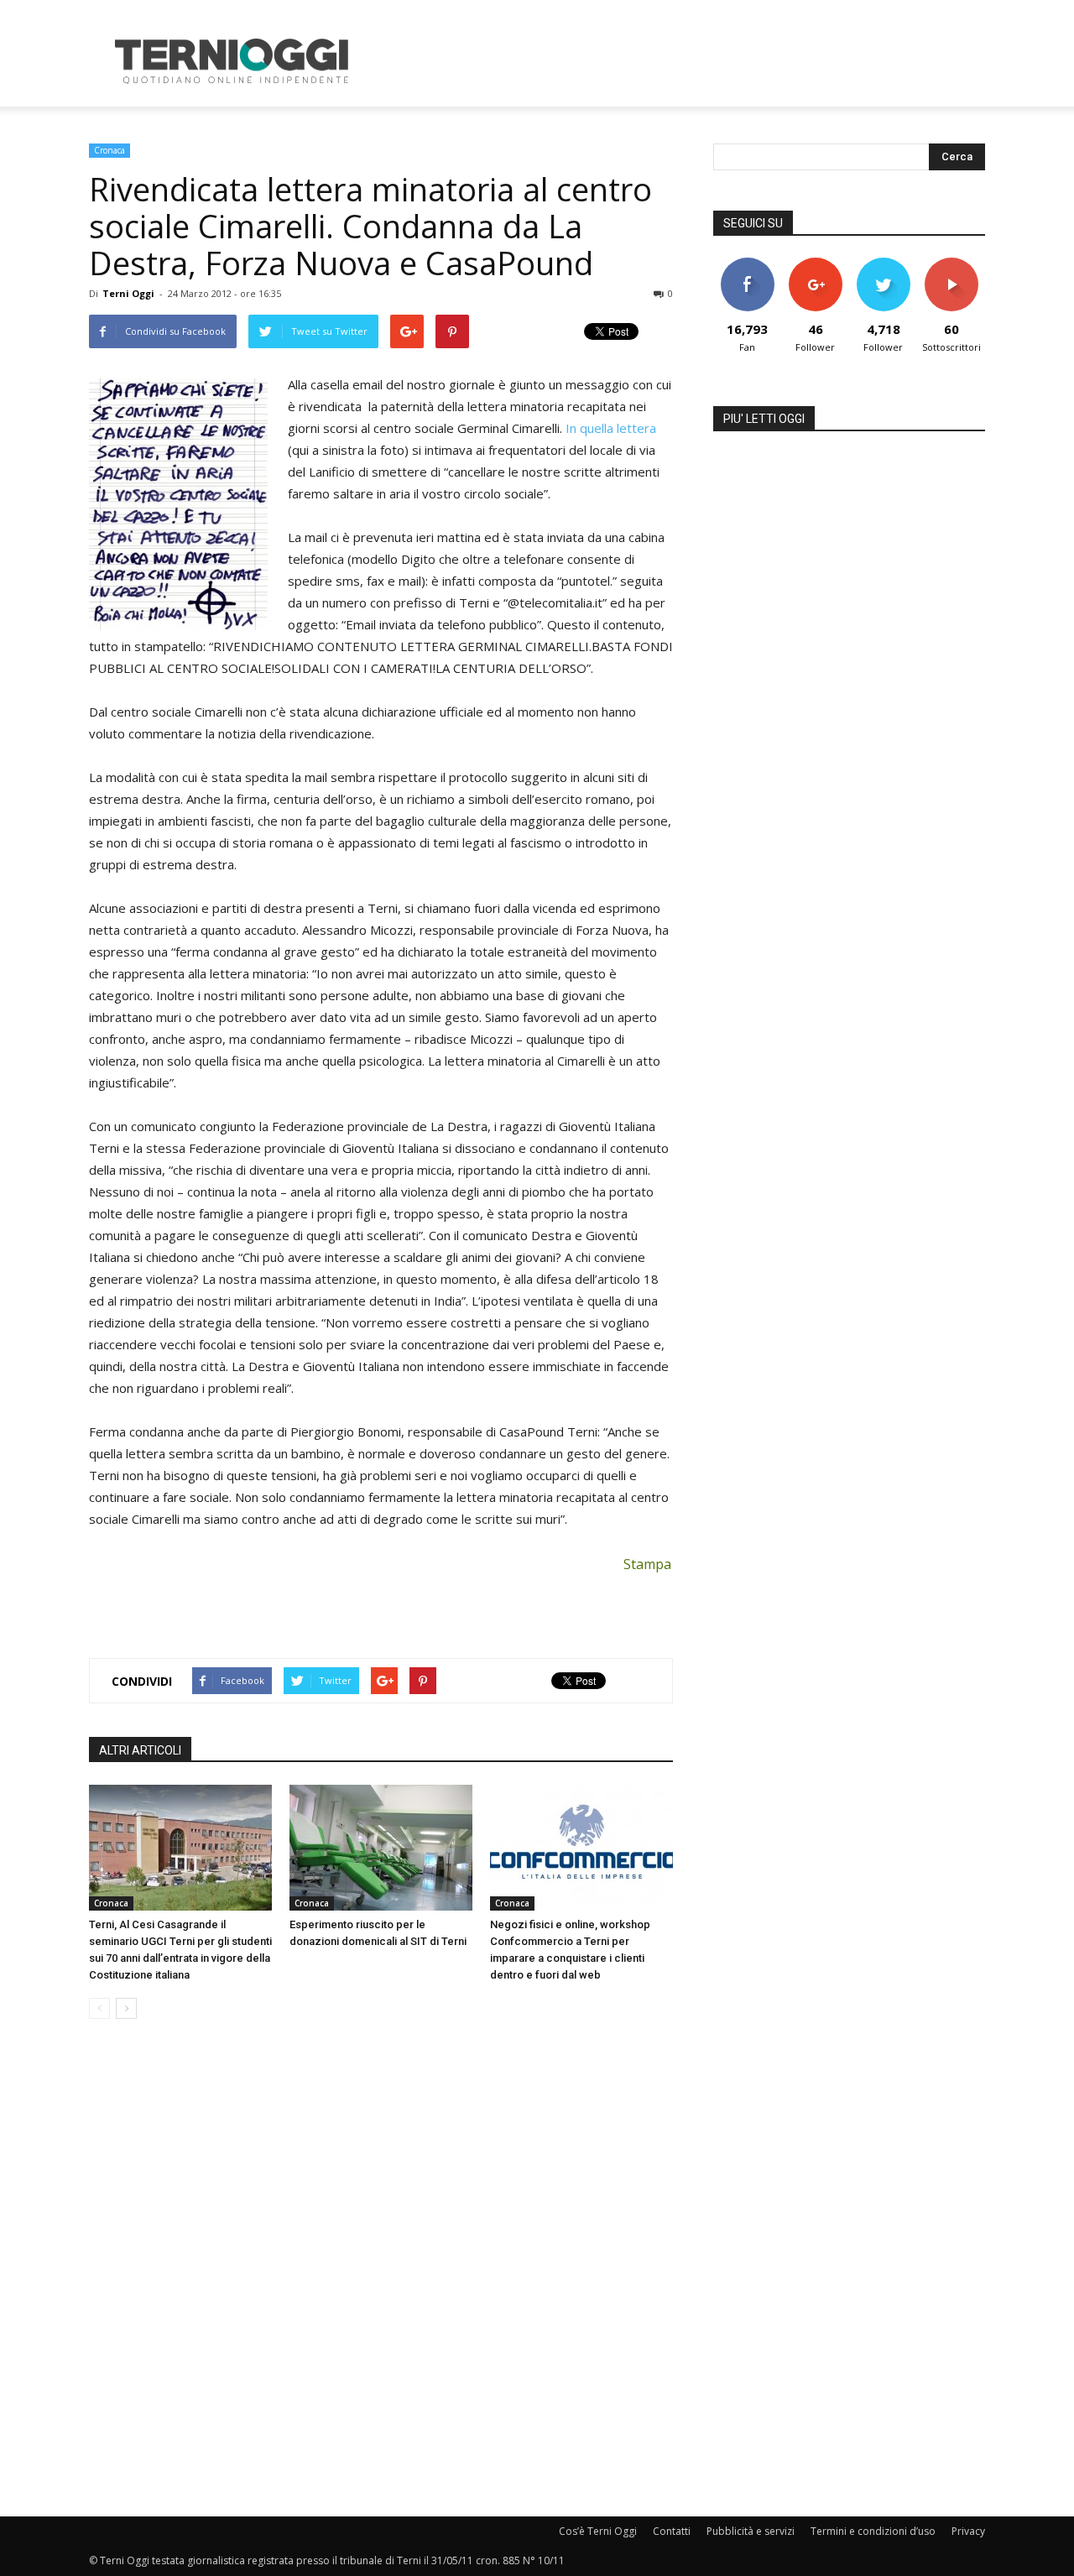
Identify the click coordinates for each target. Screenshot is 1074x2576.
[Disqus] (381, 2269)
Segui (815, 264)
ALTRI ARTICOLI (140, 1750)
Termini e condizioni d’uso (873, 2531)
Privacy (968, 2531)
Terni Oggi (128, 293)
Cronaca (109, 150)
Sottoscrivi (951, 264)
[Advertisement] (680, 61)
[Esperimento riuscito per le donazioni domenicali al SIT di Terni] (381, 1848)
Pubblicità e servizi (751, 2531)
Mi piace (748, 264)
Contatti (672, 2531)
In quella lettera (611, 428)
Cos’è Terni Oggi (598, 2531)
